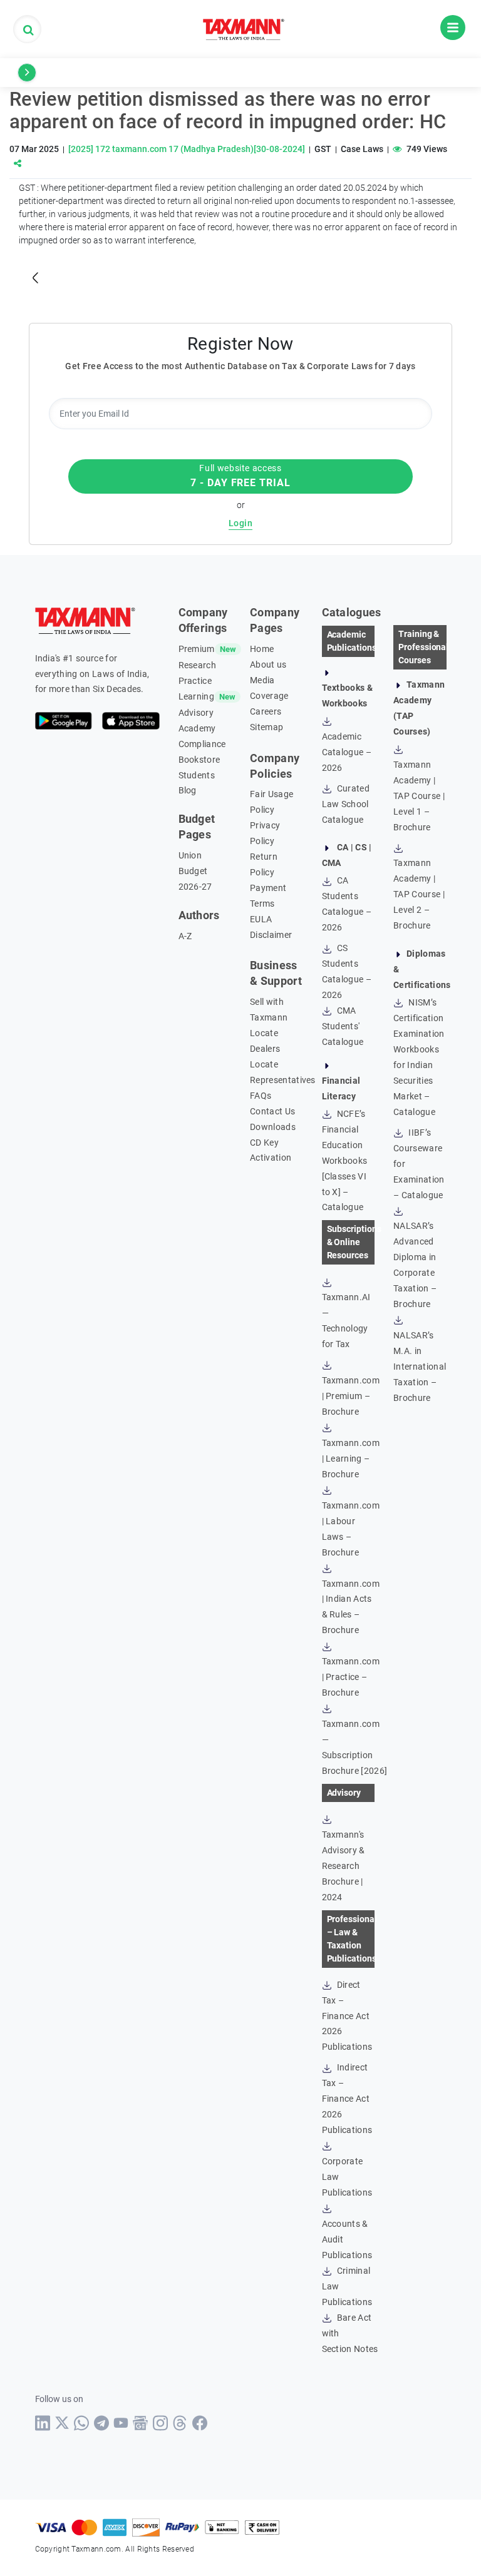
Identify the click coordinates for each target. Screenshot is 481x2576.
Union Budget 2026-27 (195, 871)
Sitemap (266, 727)
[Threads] (180, 2423)
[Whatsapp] (82, 2423)
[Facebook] (200, 2423)
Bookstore (199, 760)
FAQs (261, 1096)
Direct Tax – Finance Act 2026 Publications (347, 2016)
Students (197, 775)
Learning (197, 696)
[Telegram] (102, 2423)
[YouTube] (121, 2423)
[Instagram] (161, 2423)
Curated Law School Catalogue (346, 804)
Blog (188, 790)
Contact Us (272, 1111)
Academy (197, 728)
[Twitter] (62, 2423)
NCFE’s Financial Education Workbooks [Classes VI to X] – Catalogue (345, 1161)
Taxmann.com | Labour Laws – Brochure (351, 1529)
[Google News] (141, 2423)
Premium (197, 649)
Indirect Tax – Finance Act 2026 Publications (347, 2099)
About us (268, 664)
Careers (266, 711)
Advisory (196, 713)
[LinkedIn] (43, 2423)
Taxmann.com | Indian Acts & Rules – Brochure (351, 1607)
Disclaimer (271, 935)
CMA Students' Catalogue (343, 1026)
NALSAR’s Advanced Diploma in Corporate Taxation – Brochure (415, 1265)
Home (262, 649)
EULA (261, 919)
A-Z (185, 936)
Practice (195, 681)
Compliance (202, 744)
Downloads (273, 1127)
